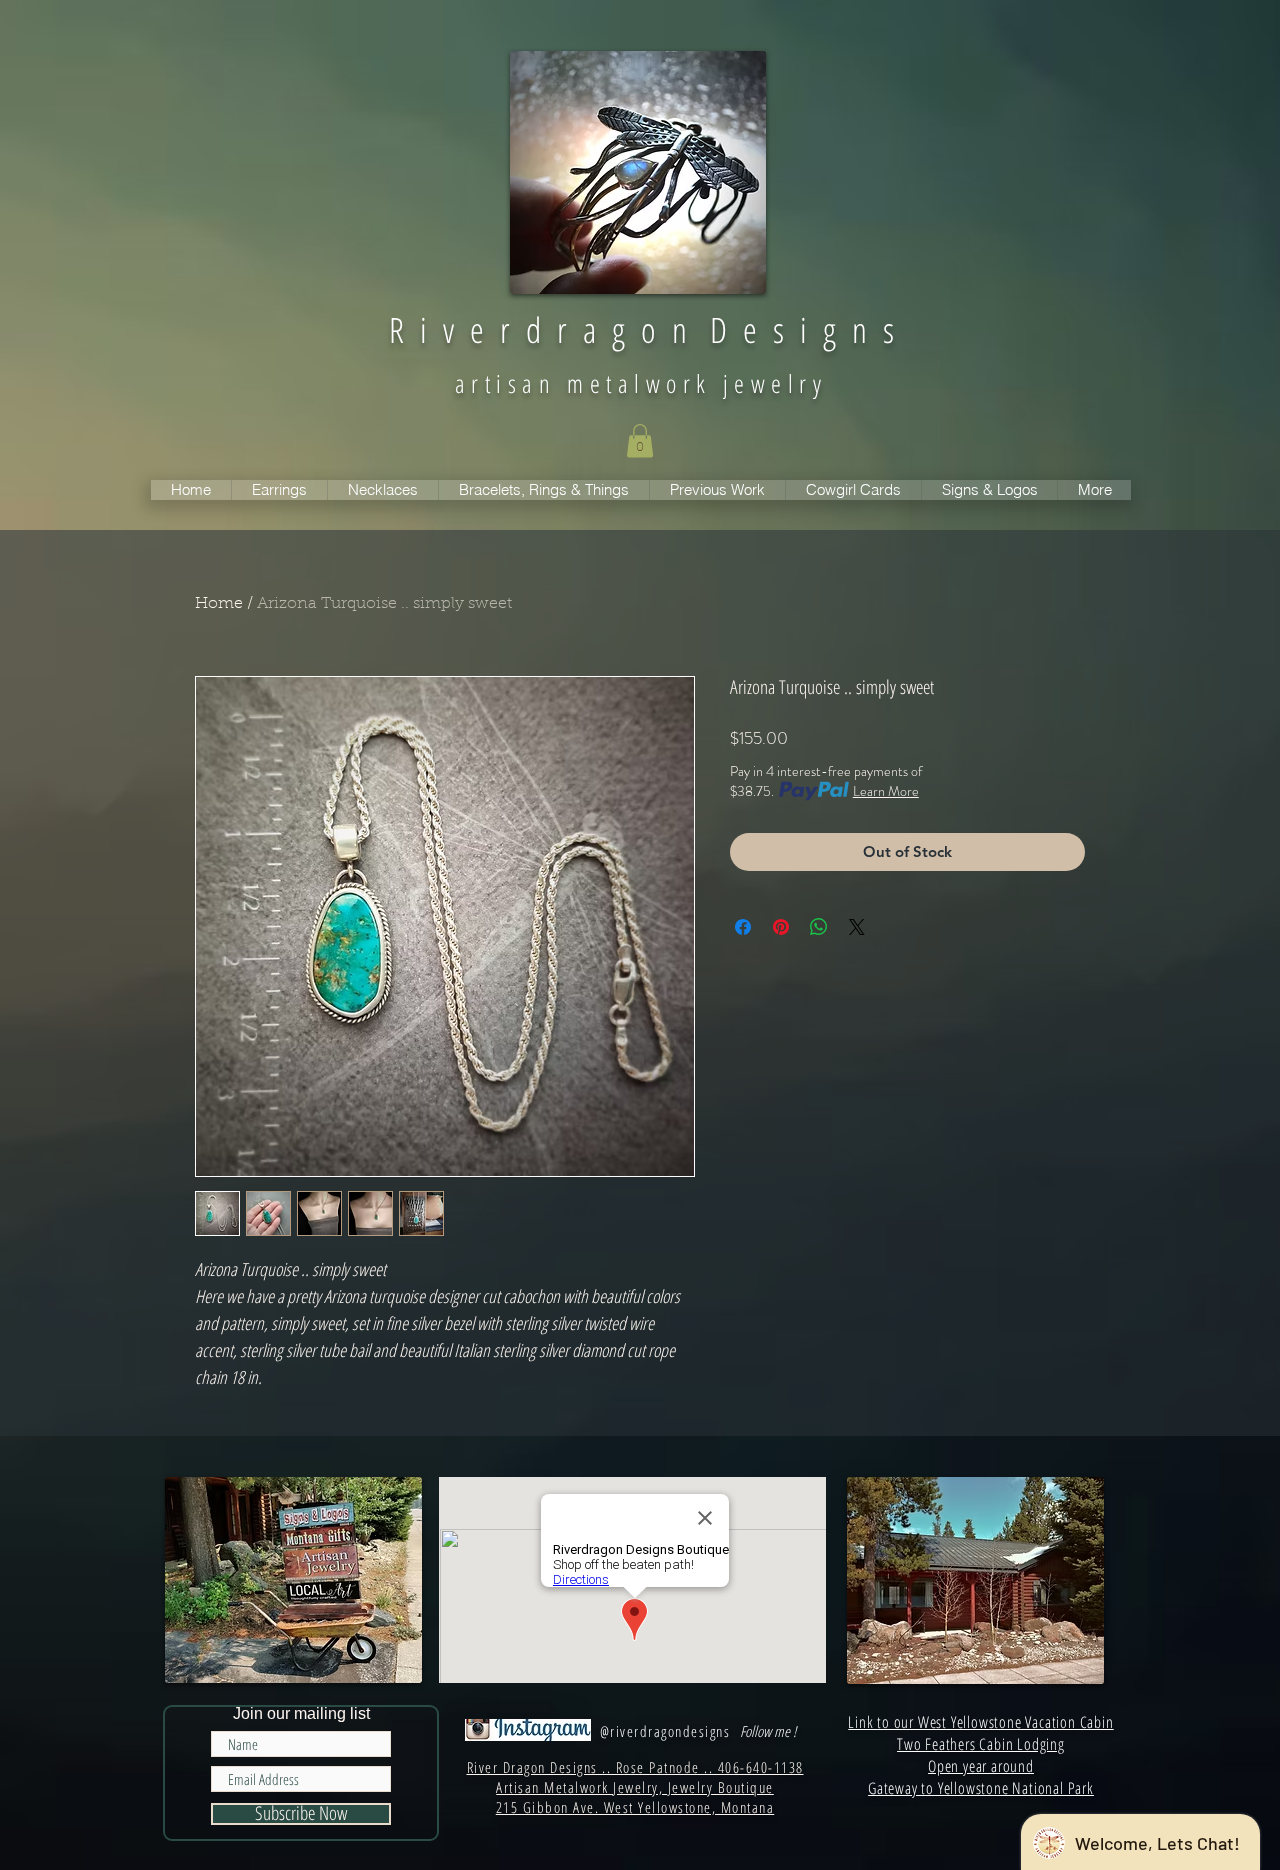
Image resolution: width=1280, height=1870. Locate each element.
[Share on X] (857, 927)
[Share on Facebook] (743, 927)
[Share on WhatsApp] (819, 927)
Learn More (886, 791)
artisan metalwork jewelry (641, 383)
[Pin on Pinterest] (781, 927)
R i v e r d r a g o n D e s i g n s (641, 329)
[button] (640, 440)
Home (219, 604)
